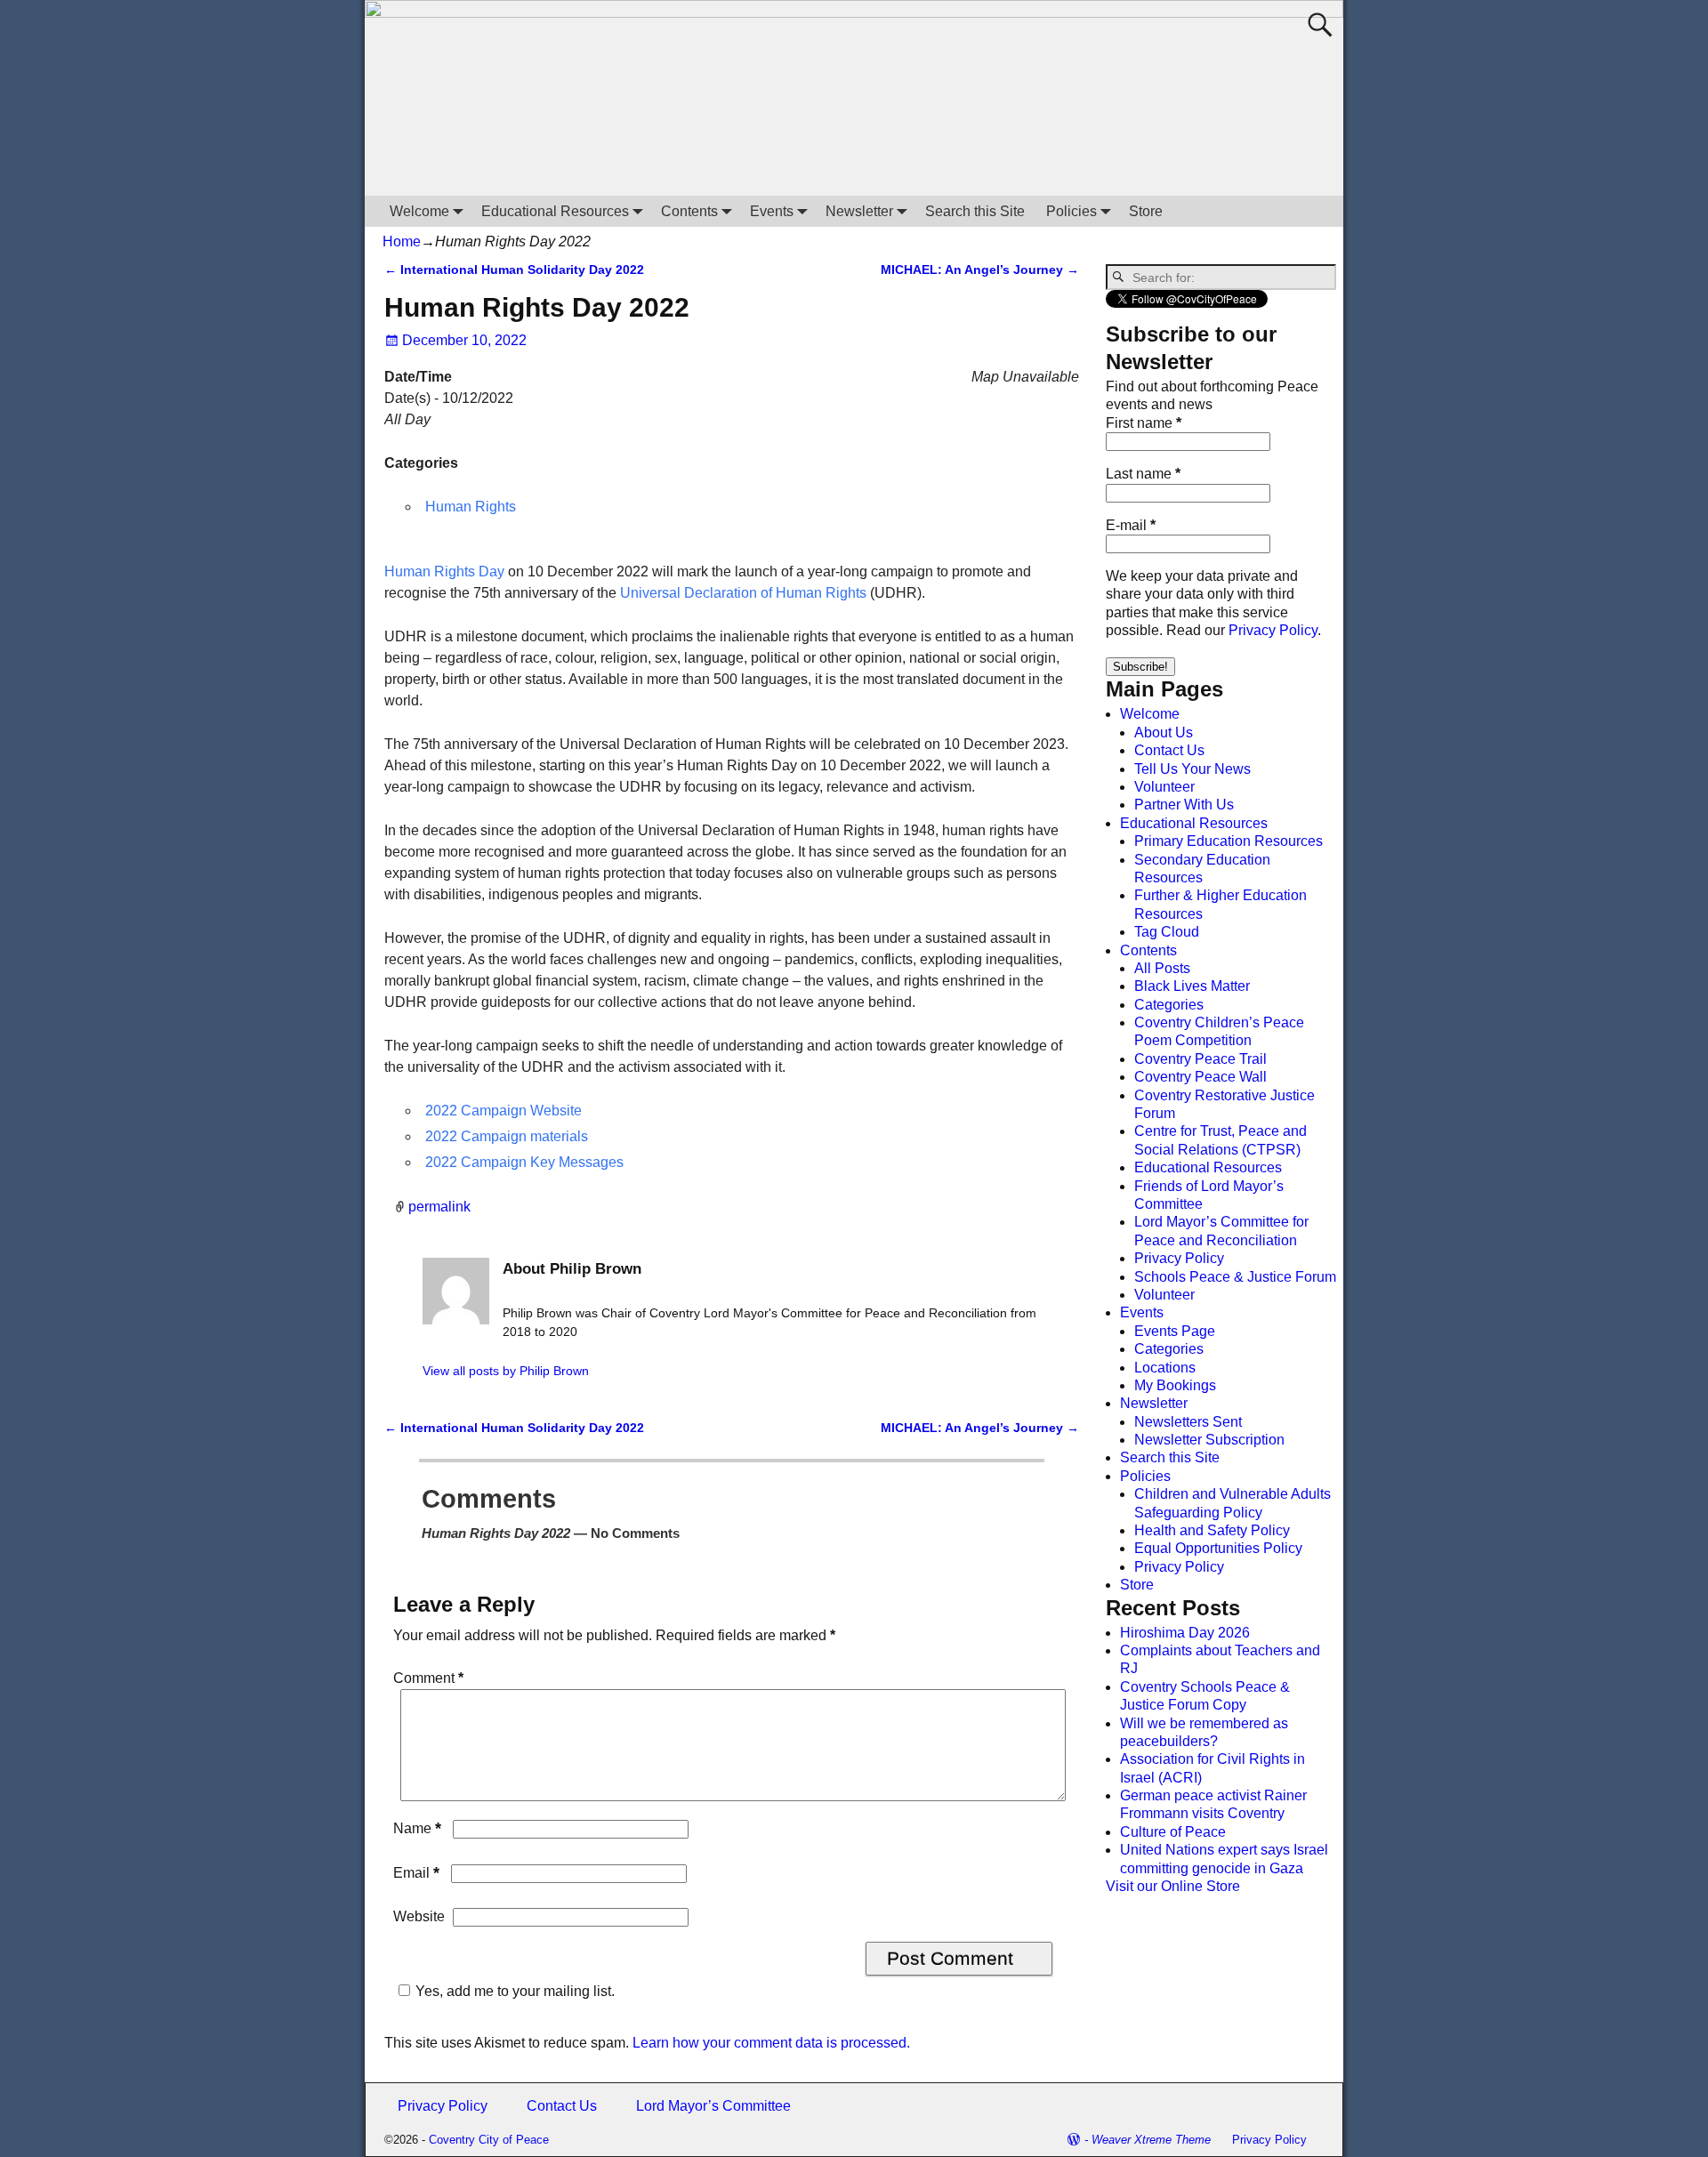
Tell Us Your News (1192, 769)
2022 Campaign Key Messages (524, 1162)
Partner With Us (1184, 805)
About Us (1164, 732)
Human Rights (471, 507)
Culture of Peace (1173, 1832)
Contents (689, 211)
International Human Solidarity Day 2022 (514, 270)
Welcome (419, 211)
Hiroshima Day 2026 (1185, 1633)
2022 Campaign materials (507, 1136)
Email (416, 1873)
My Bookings (1175, 1385)
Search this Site (975, 211)
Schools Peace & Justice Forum (1235, 1277)
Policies (1072, 211)
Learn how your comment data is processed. (771, 2043)
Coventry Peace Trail (1200, 1059)
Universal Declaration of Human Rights (743, 593)
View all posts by (506, 1371)
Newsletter (859, 211)
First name (1144, 423)
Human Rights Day (444, 571)
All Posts (1162, 968)
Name (417, 1828)
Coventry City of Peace (489, 2140)
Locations (1165, 1368)
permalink (439, 1207)
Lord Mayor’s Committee (713, 2106)
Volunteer (1164, 787)
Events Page (1175, 1331)
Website (419, 1916)
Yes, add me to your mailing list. (515, 1991)
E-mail (1131, 525)
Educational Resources (555, 211)
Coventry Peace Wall (1200, 1077)
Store (1146, 211)
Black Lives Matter (1192, 986)
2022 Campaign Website (504, 1111)
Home (402, 241)
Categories (1169, 1005)
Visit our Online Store (1173, 1886)
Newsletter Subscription (1209, 1440)
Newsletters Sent (1188, 1422)
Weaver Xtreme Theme (1151, 2140)
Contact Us (1169, 750)
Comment (428, 1678)
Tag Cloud (1167, 932)
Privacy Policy (1273, 630)
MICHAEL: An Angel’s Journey (980, 270)
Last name (1143, 474)
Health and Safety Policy (1212, 1530)
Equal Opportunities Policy (1218, 1548)
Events (772, 211)
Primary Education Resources (1229, 841)
